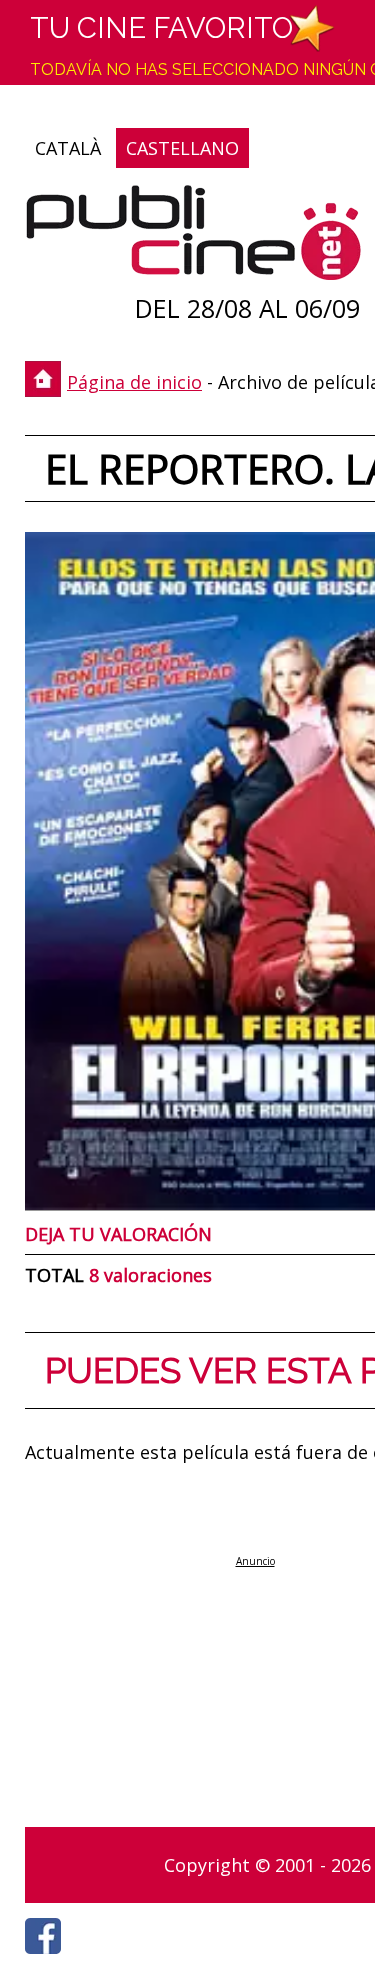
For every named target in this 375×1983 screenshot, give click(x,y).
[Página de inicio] (193, 237)
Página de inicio (134, 382)
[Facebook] (48, 1959)
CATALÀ (68, 148)
